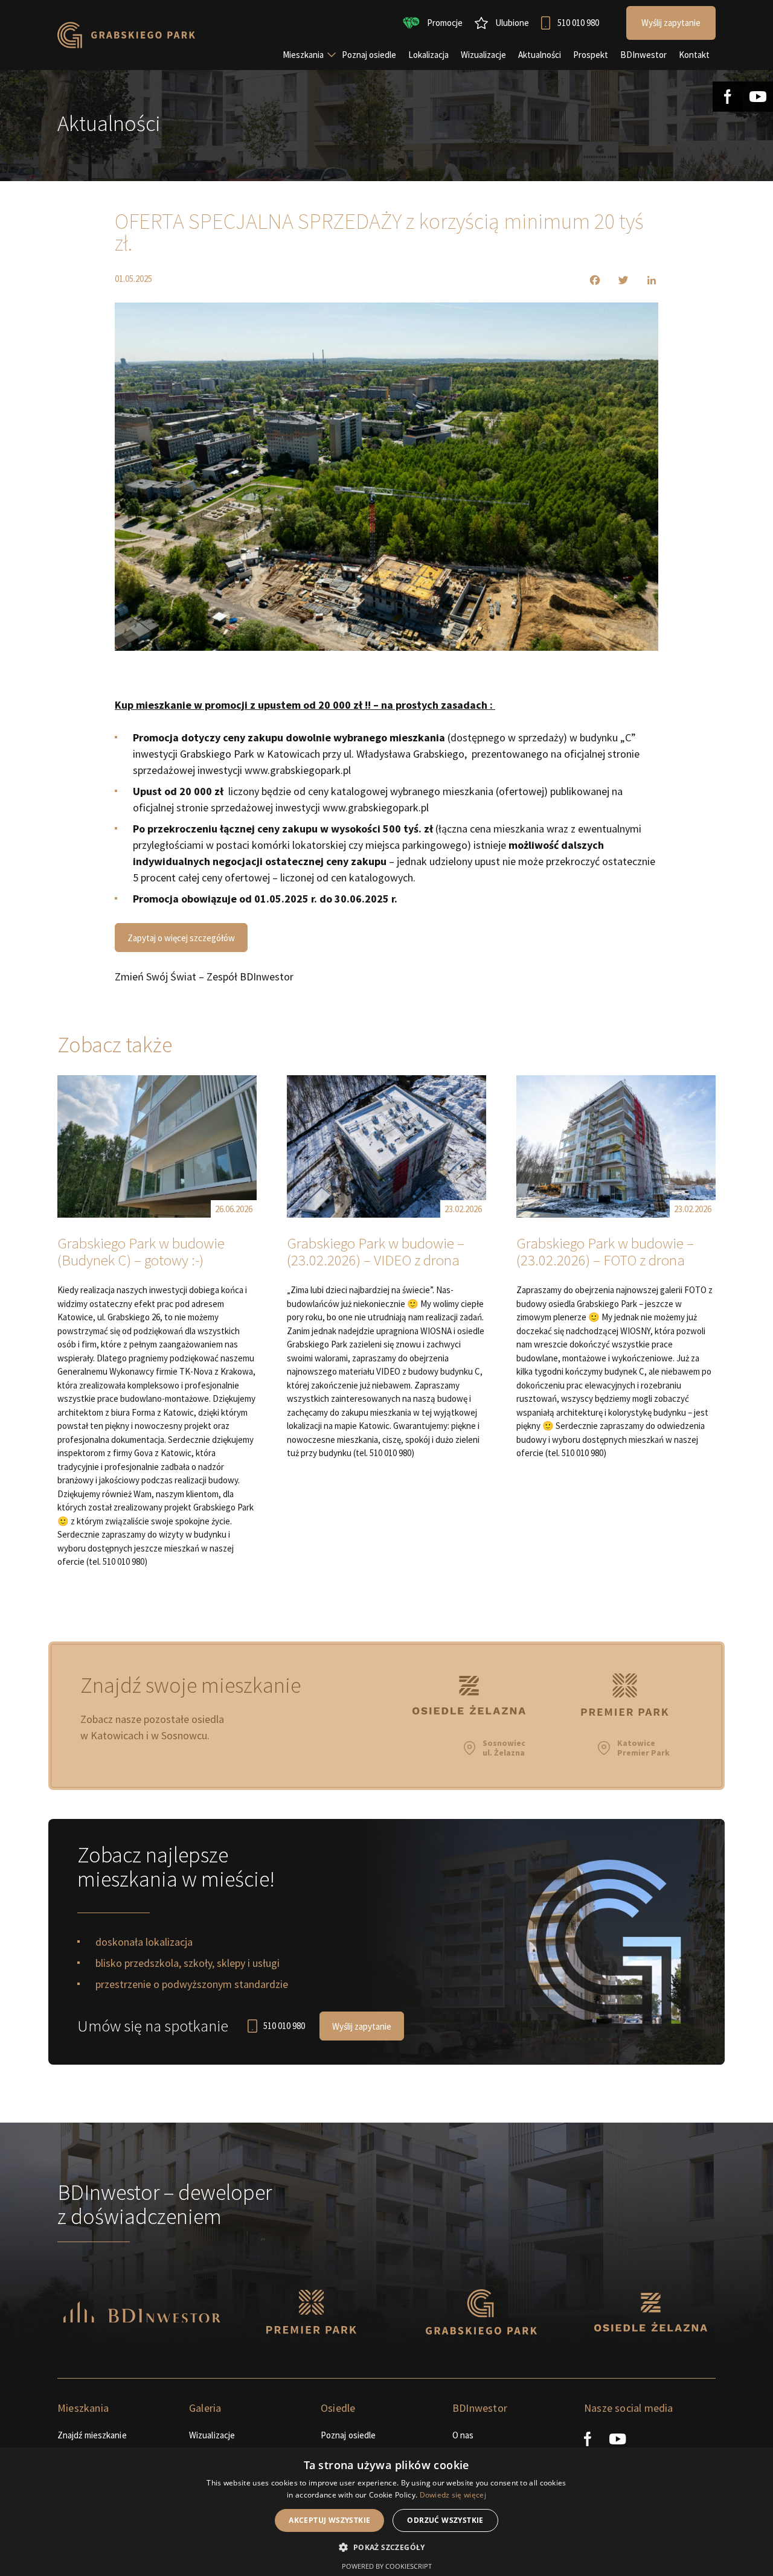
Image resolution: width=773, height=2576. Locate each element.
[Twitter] (616, 280)
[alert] (386, 2512)
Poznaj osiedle (348, 2435)
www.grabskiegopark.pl (299, 770)
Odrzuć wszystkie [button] (445, 2520)
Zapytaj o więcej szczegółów (181, 938)
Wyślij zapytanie (362, 2026)
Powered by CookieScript (387, 2566)
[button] (386, 2547)
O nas (463, 2435)
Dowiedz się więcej (453, 2495)
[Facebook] (587, 280)
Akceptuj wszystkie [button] (329, 2520)
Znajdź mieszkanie (92, 2435)
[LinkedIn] (644, 280)
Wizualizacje (212, 2435)
